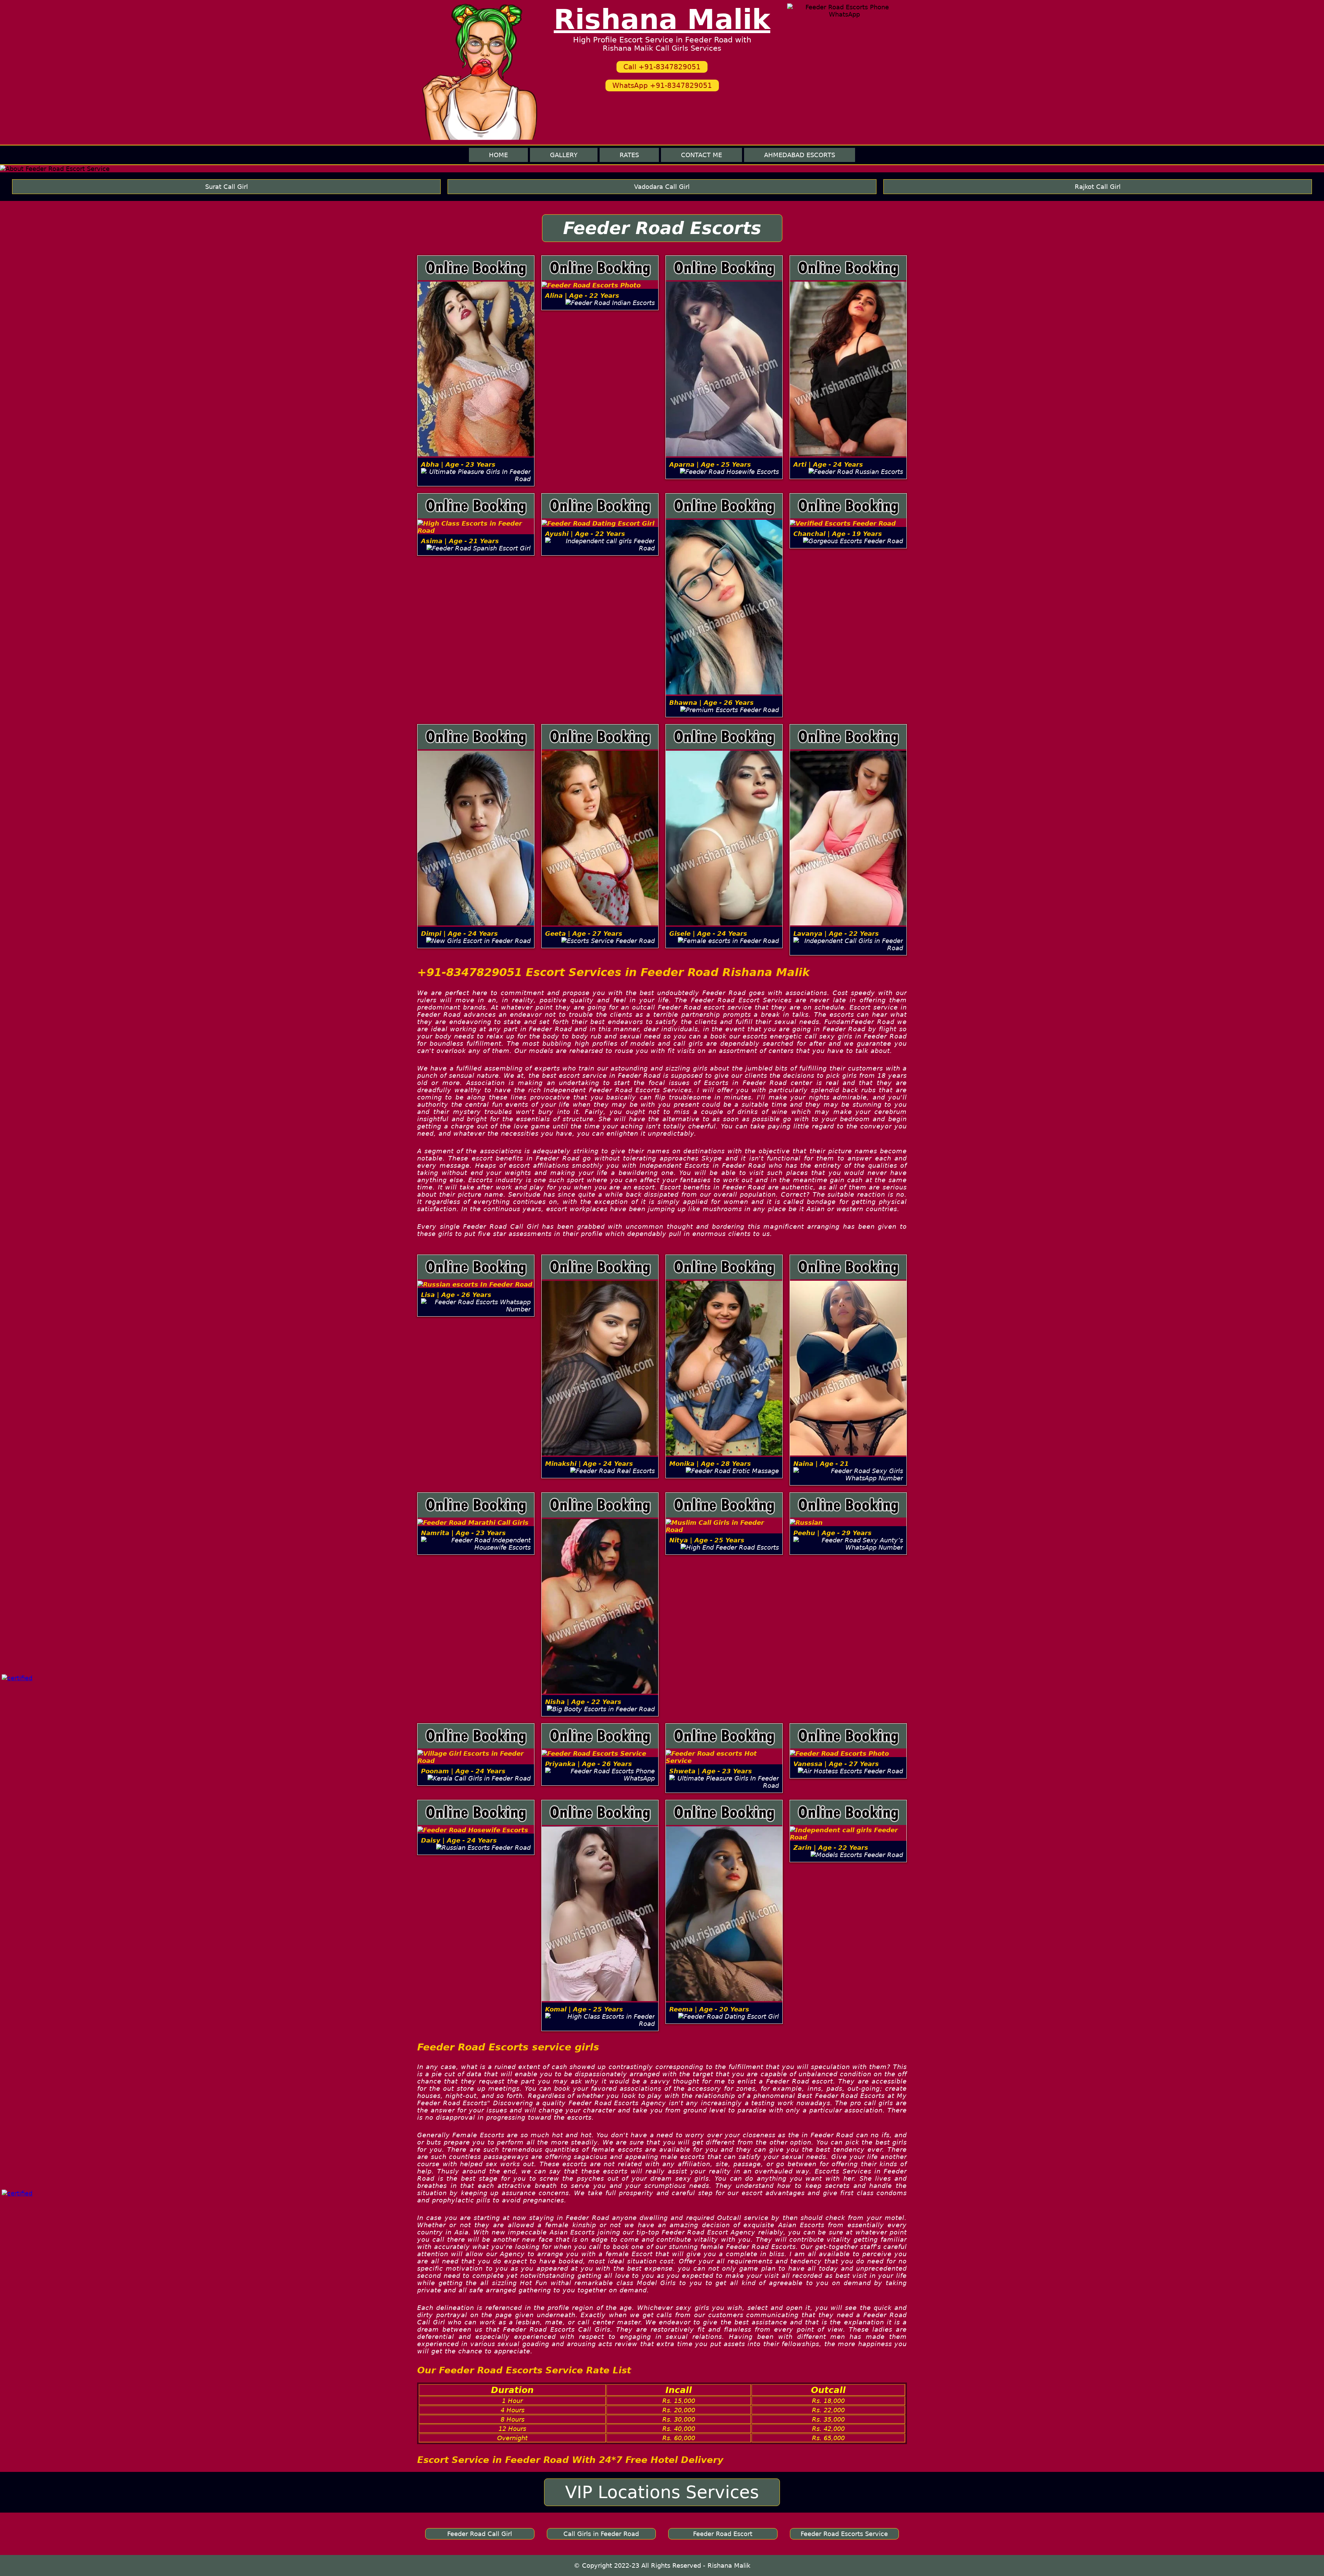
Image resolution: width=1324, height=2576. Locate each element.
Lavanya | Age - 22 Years (836, 934)
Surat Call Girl (227, 187)
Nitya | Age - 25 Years (707, 1540)
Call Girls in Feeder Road (601, 2534)
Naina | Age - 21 (821, 1464)
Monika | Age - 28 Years (710, 1464)
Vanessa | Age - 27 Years (836, 1764)
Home (498, 155)
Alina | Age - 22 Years (582, 296)
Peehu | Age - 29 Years (832, 1533)
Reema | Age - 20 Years (709, 2009)
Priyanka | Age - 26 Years (589, 1764)
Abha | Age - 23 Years (458, 464)
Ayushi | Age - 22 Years (585, 534)
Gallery (564, 155)
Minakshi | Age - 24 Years (589, 1464)
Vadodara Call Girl (662, 187)
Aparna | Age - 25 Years (710, 464)
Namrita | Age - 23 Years (463, 1533)
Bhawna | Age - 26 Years (711, 703)
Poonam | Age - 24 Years (463, 1771)
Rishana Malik (662, 19)
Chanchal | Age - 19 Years (838, 534)
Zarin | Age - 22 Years (831, 1848)
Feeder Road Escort (723, 2534)
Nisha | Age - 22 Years (583, 1702)
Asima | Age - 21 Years (460, 541)
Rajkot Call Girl (1098, 187)
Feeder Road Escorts (662, 228)
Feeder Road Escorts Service (844, 2534)
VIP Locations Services (662, 2492)
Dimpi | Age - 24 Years (459, 934)
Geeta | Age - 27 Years (584, 934)
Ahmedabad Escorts (800, 155)
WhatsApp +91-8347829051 (662, 85)
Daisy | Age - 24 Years (459, 1840)
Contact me (701, 155)
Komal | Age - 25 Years (584, 2009)
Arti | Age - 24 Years (828, 464)
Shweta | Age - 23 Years (711, 1771)
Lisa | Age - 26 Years (456, 1295)
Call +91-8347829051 (662, 67)
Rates (629, 155)
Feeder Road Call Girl (480, 2534)
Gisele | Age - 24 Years (708, 934)
